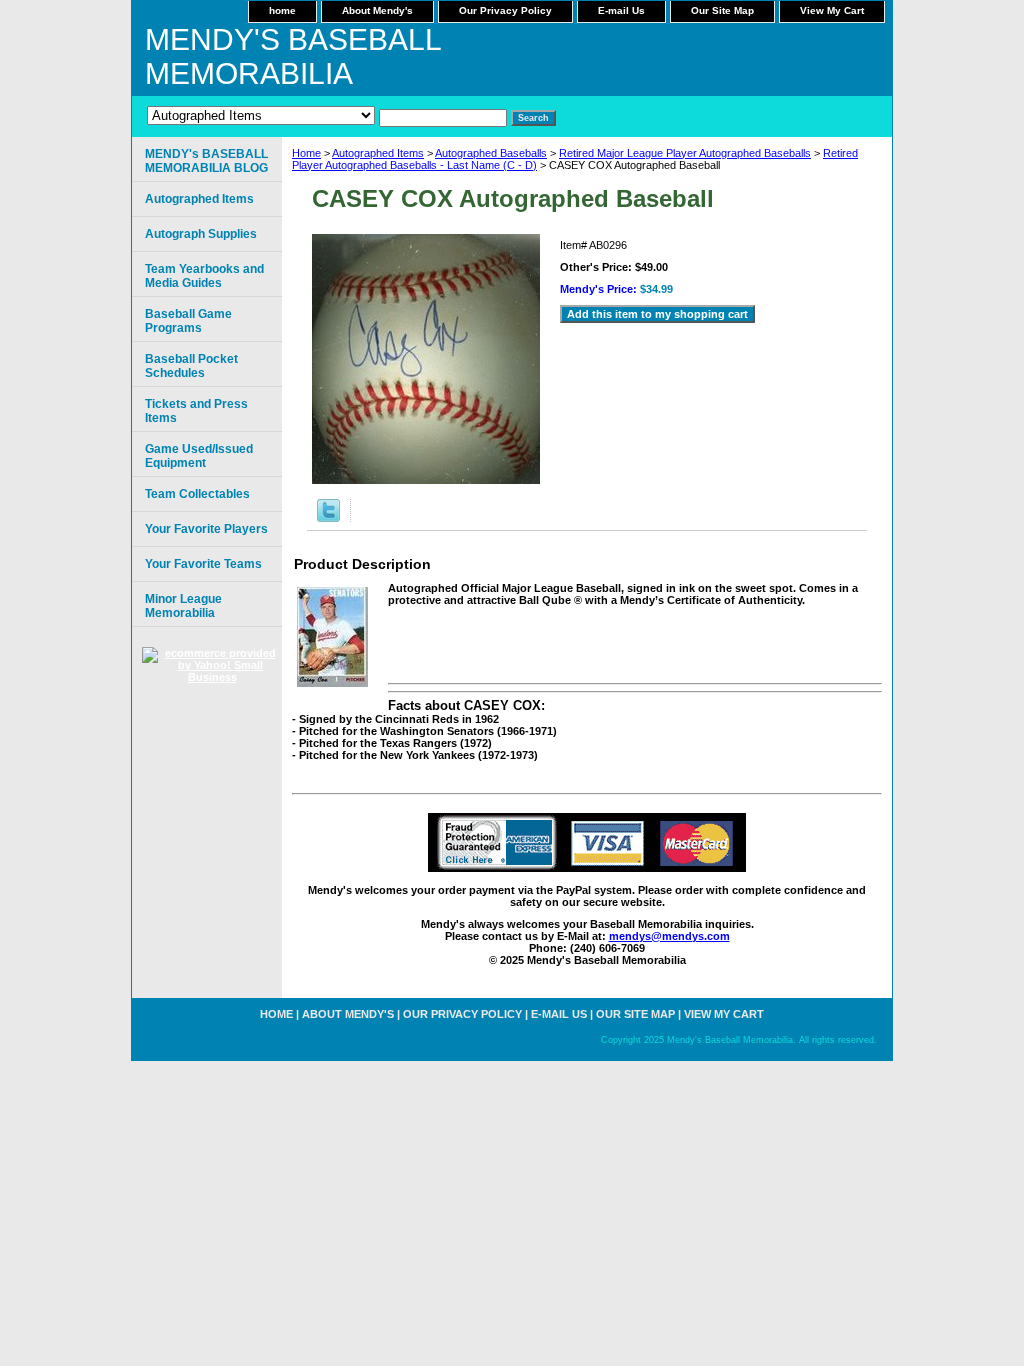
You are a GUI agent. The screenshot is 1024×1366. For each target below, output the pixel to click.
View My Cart (832, 10)
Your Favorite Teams (203, 564)
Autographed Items (378, 153)
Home (306, 153)
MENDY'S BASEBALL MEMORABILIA (293, 56)
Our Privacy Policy (505, 10)
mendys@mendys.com (669, 936)
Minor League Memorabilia (183, 606)
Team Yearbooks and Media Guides (204, 276)
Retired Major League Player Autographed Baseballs (685, 153)
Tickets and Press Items (196, 411)
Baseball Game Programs (188, 321)
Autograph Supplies (201, 234)
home (282, 10)
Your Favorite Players (206, 529)
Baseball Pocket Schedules (191, 366)
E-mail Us (621, 10)
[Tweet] (328, 518)
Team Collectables (197, 494)
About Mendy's (377, 10)
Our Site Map (722, 10)
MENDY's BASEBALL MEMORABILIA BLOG (206, 161)
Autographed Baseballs (491, 153)
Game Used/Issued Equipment (199, 456)
